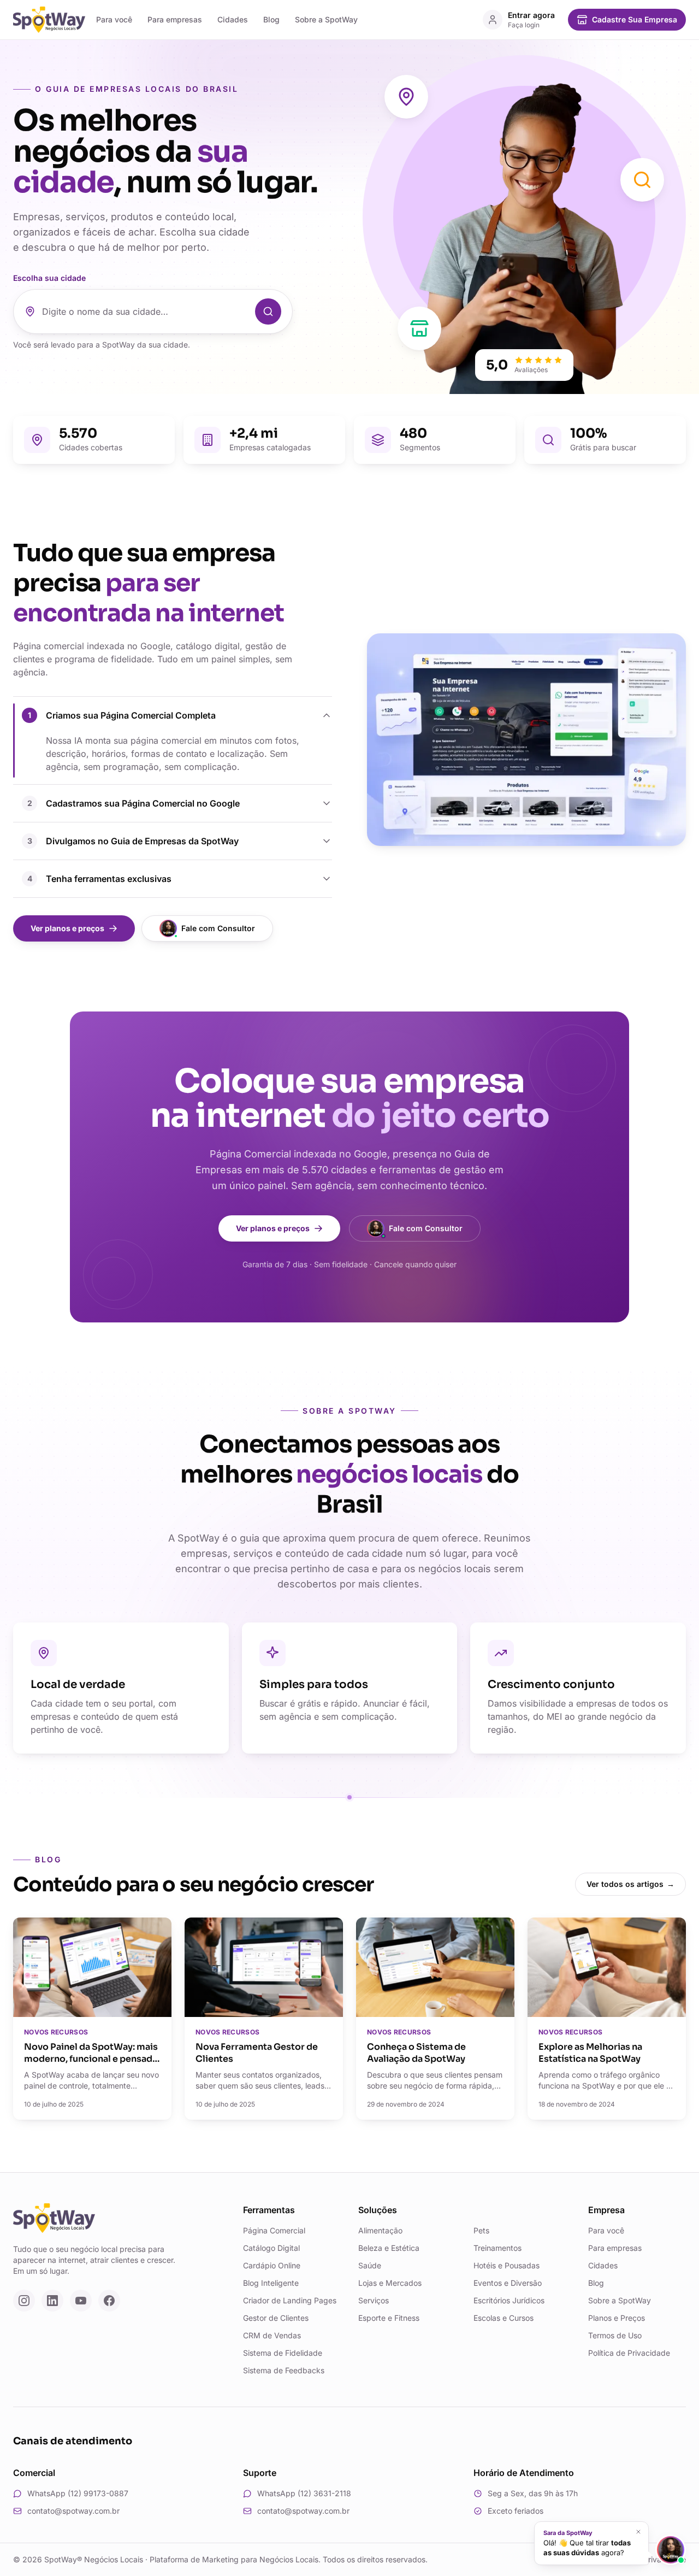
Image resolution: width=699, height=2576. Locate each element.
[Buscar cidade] (268, 311)
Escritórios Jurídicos (509, 2300)
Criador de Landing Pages (290, 2300)
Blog (271, 19)
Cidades (233, 19)
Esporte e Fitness (389, 2318)
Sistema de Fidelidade (283, 2353)
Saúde (370, 2265)
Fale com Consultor (218, 928)
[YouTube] (81, 2301)
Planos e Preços (617, 2318)
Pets (481, 2230)
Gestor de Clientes (276, 2318)
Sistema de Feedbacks (284, 2370)
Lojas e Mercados (390, 2283)
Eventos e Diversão (508, 2283)
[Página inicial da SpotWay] (49, 20)
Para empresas (175, 19)
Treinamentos (497, 2248)
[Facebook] (109, 2301)
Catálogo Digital (271, 2248)
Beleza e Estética (389, 2248)
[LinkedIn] (52, 2301)
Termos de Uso (615, 2335)
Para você (114, 19)
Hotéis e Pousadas (507, 2265)
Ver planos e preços (67, 928)
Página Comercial (274, 2230)
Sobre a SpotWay (326, 19)
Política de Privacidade (629, 2353)
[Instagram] (24, 2301)
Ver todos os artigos (630, 1884)
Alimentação (380, 2230)
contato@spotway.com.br (73, 2511)
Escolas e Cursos (503, 2318)
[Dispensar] (638, 2532)
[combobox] (145, 311)
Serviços (374, 2300)
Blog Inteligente (271, 2283)
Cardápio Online (272, 2265)
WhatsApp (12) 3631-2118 (304, 2493)
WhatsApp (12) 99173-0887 (78, 2493)
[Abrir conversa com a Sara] (671, 2550)
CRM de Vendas (272, 2335)
